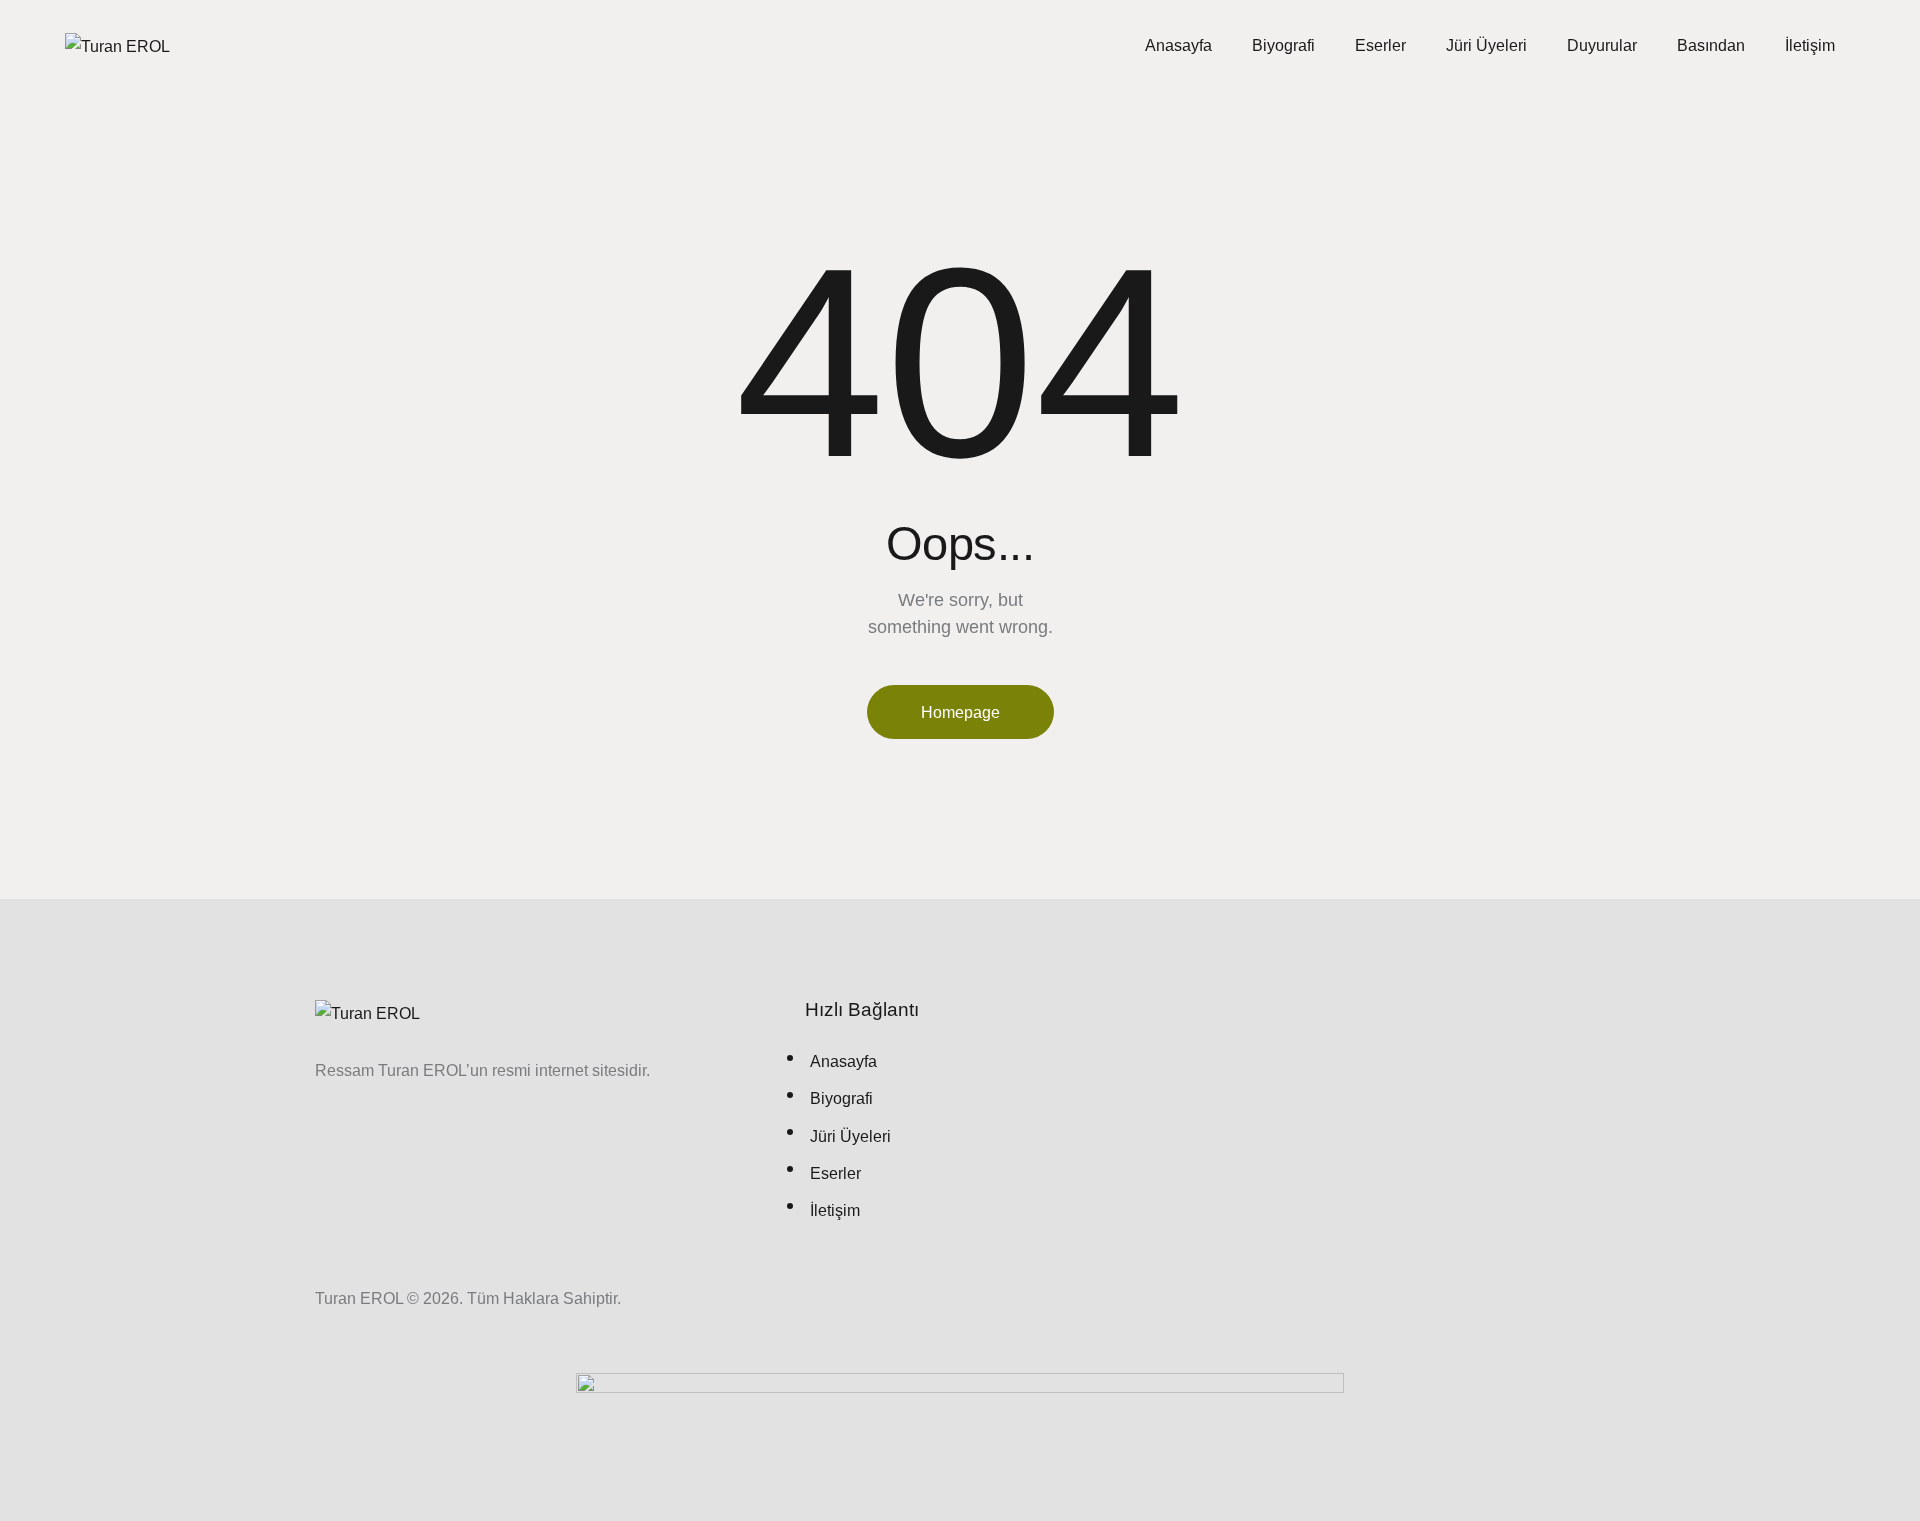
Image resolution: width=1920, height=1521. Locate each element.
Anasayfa (1178, 45)
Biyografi (1283, 45)
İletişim (1810, 45)
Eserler (1380, 45)
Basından (1711, 45)
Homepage (960, 712)
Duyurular (1602, 45)
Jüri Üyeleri (1486, 45)
